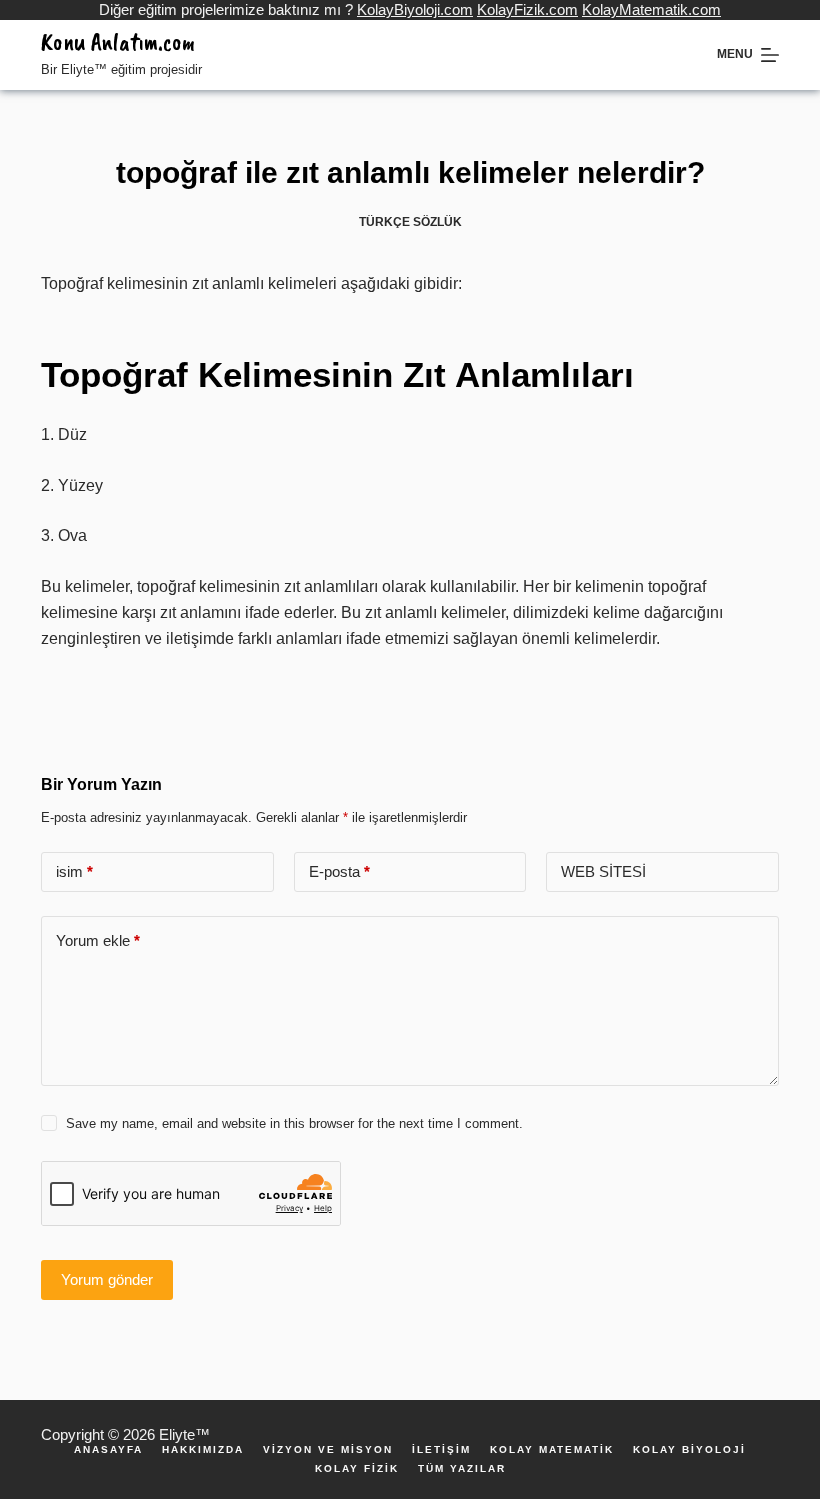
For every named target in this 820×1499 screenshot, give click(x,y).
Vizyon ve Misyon (328, 1450)
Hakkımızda (203, 1450)
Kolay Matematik (552, 1450)
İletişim (441, 1450)
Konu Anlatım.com (118, 42)
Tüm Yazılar (462, 1469)
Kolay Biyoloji (689, 1450)
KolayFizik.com (527, 9)
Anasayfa (108, 1450)
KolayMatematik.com (651, 9)
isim (74, 871)
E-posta (339, 871)
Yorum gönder (107, 1279)
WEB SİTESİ (603, 871)
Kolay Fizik (357, 1469)
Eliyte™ (184, 1434)
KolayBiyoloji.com (415, 9)
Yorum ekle (98, 940)
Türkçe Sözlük (410, 222)
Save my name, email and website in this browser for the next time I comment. (294, 1123)
